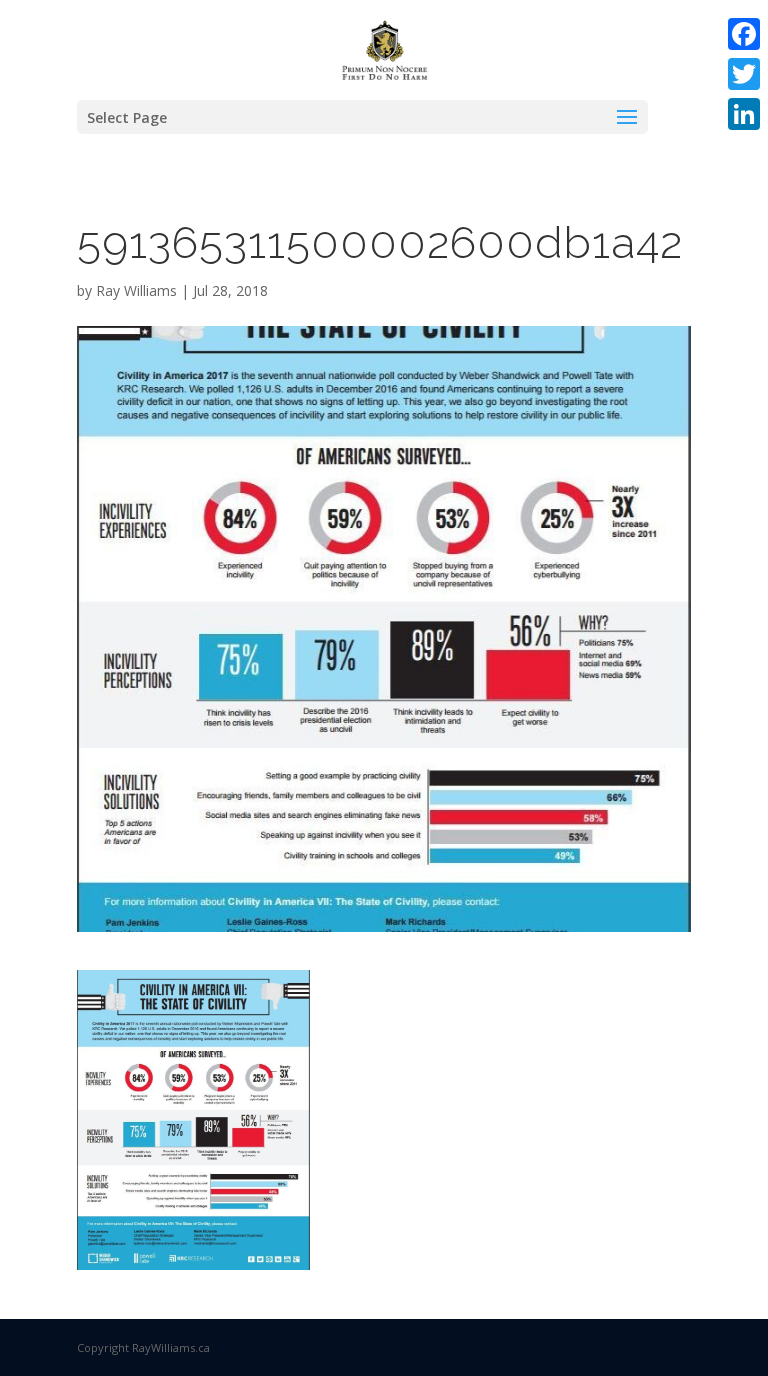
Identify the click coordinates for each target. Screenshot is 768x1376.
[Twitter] (744, 74)
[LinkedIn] (744, 114)
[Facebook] (744, 34)
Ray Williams (136, 290)
